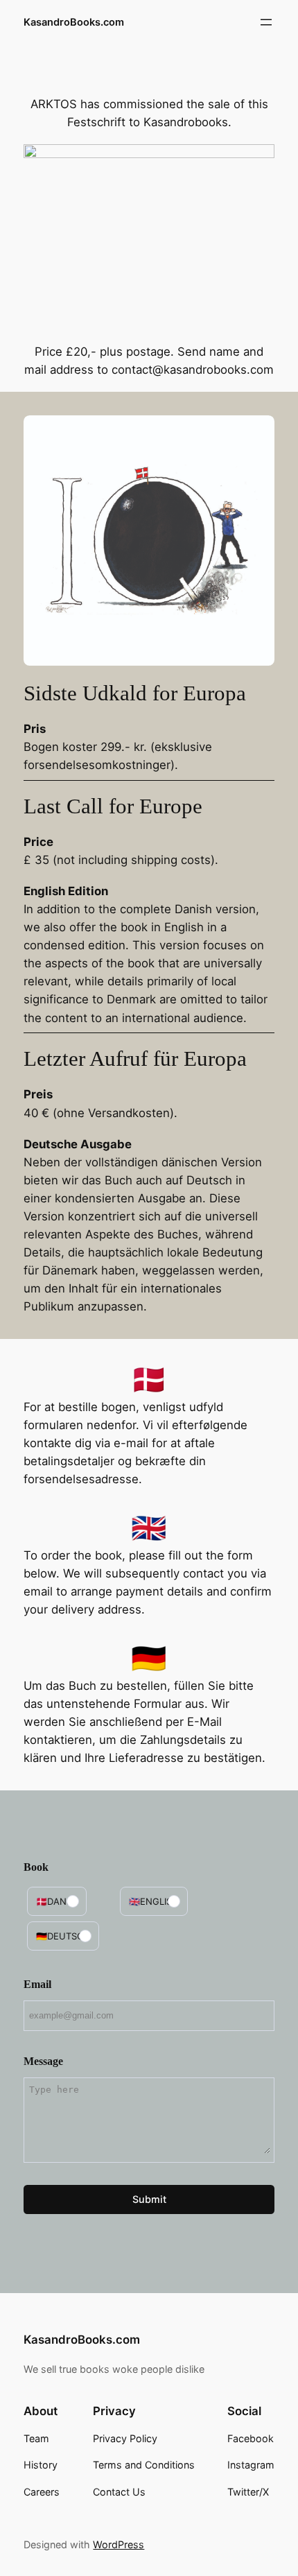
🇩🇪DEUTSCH (63, 1936)
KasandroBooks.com (74, 22)
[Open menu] (266, 22)
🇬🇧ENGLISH (154, 1901)
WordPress (119, 2544)
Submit (149, 2199)
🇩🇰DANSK (57, 1901)
